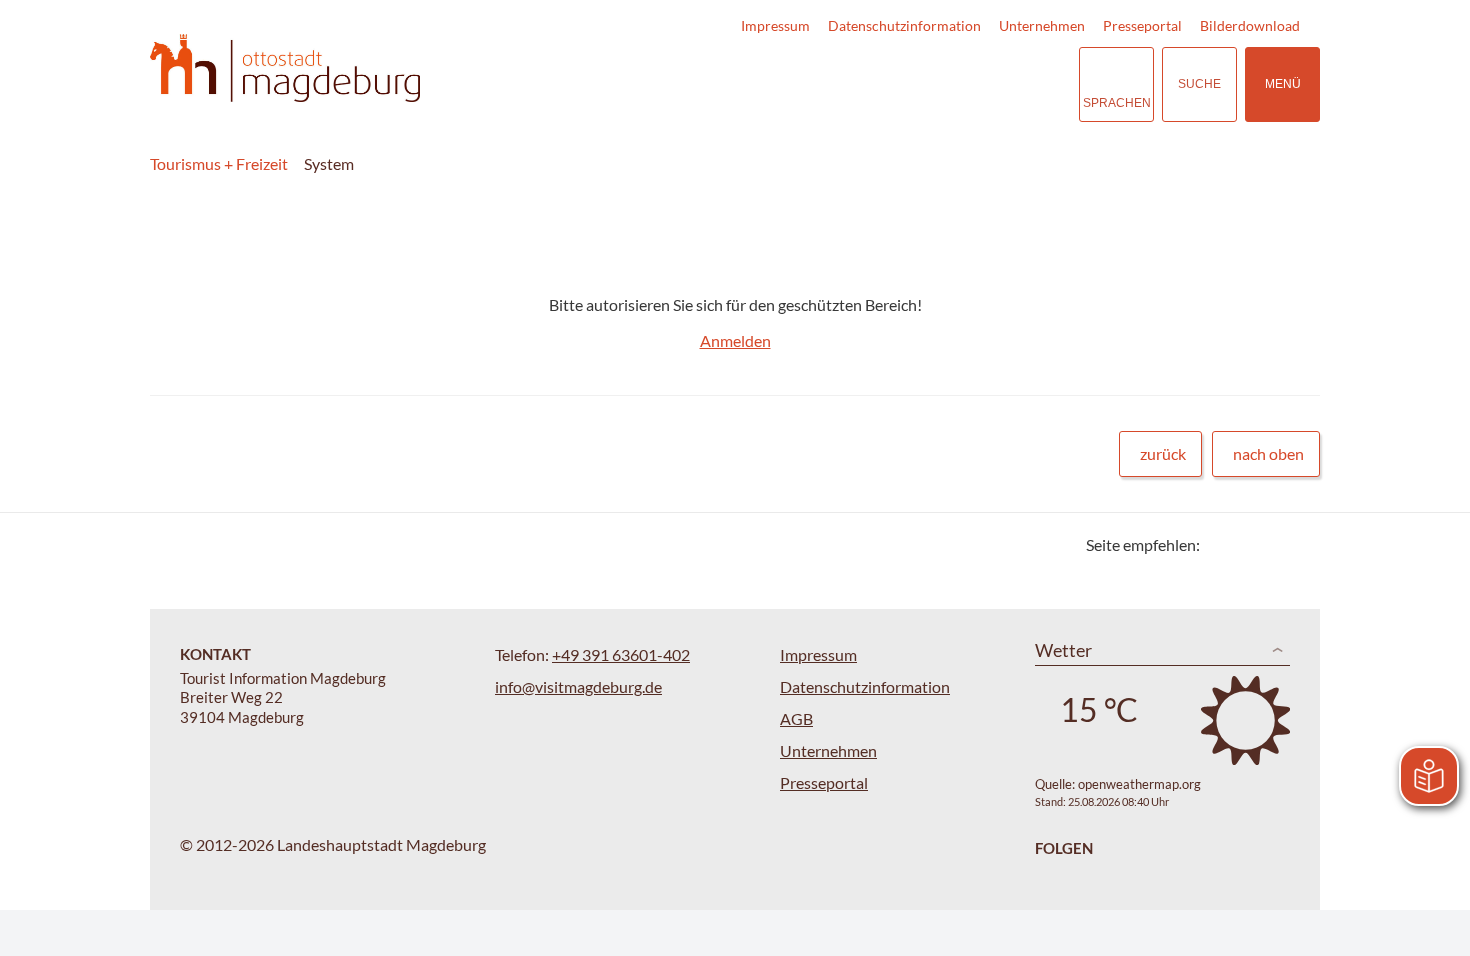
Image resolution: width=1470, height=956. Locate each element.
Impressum (775, 25)
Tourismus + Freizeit (219, 163)
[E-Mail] (1272, 544)
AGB (796, 718)
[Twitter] (1222, 544)
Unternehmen (1042, 25)
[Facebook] (1247, 544)
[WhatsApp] (1297, 544)
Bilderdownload (1250, 25)
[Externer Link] (941, 84)
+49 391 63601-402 (621, 654)
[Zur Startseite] (285, 68)
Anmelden (735, 340)
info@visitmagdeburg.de (578, 686)
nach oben (1268, 453)
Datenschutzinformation (904, 25)
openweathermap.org (1139, 784)
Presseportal (1142, 25)
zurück (1163, 453)
